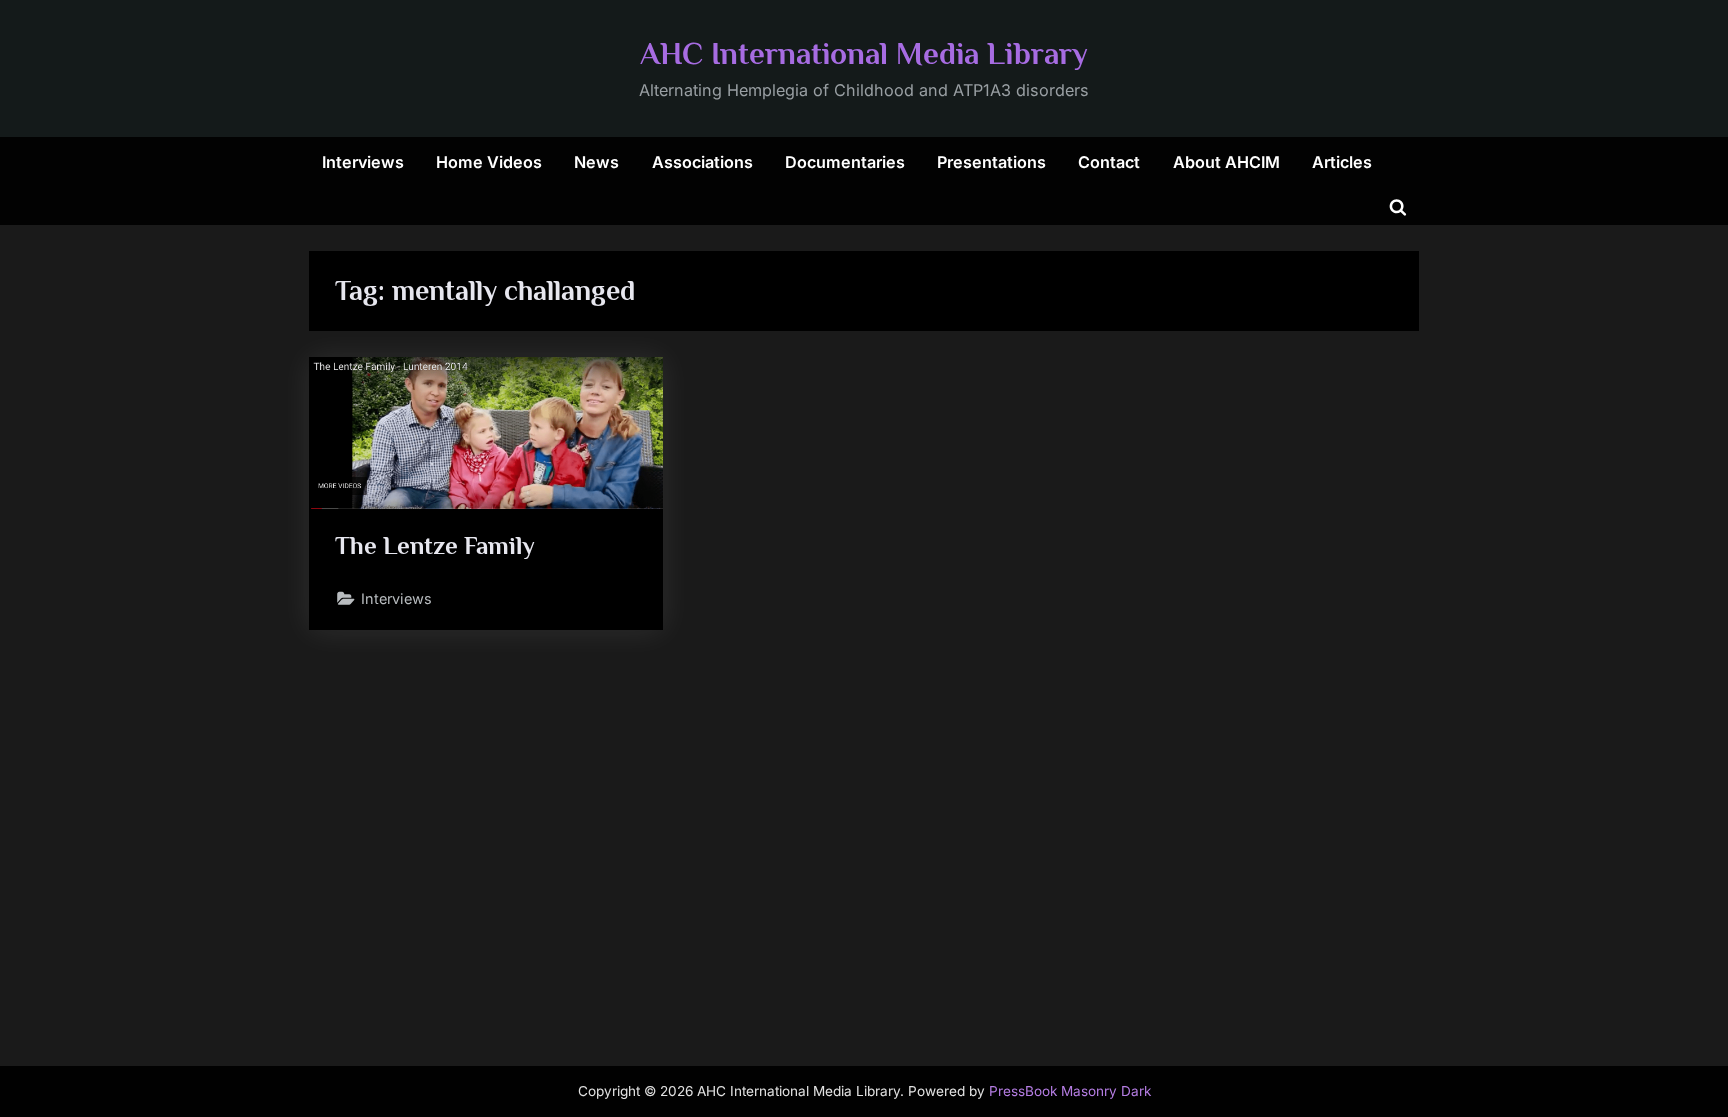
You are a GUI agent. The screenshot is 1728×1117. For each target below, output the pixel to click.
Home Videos (489, 162)
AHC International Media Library (864, 53)
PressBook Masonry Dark (1070, 1091)
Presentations (991, 162)
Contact (1109, 162)
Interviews (363, 162)
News (596, 162)
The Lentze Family (435, 545)
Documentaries (845, 162)
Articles (1342, 162)
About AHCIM (1226, 162)
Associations (702, 162)
